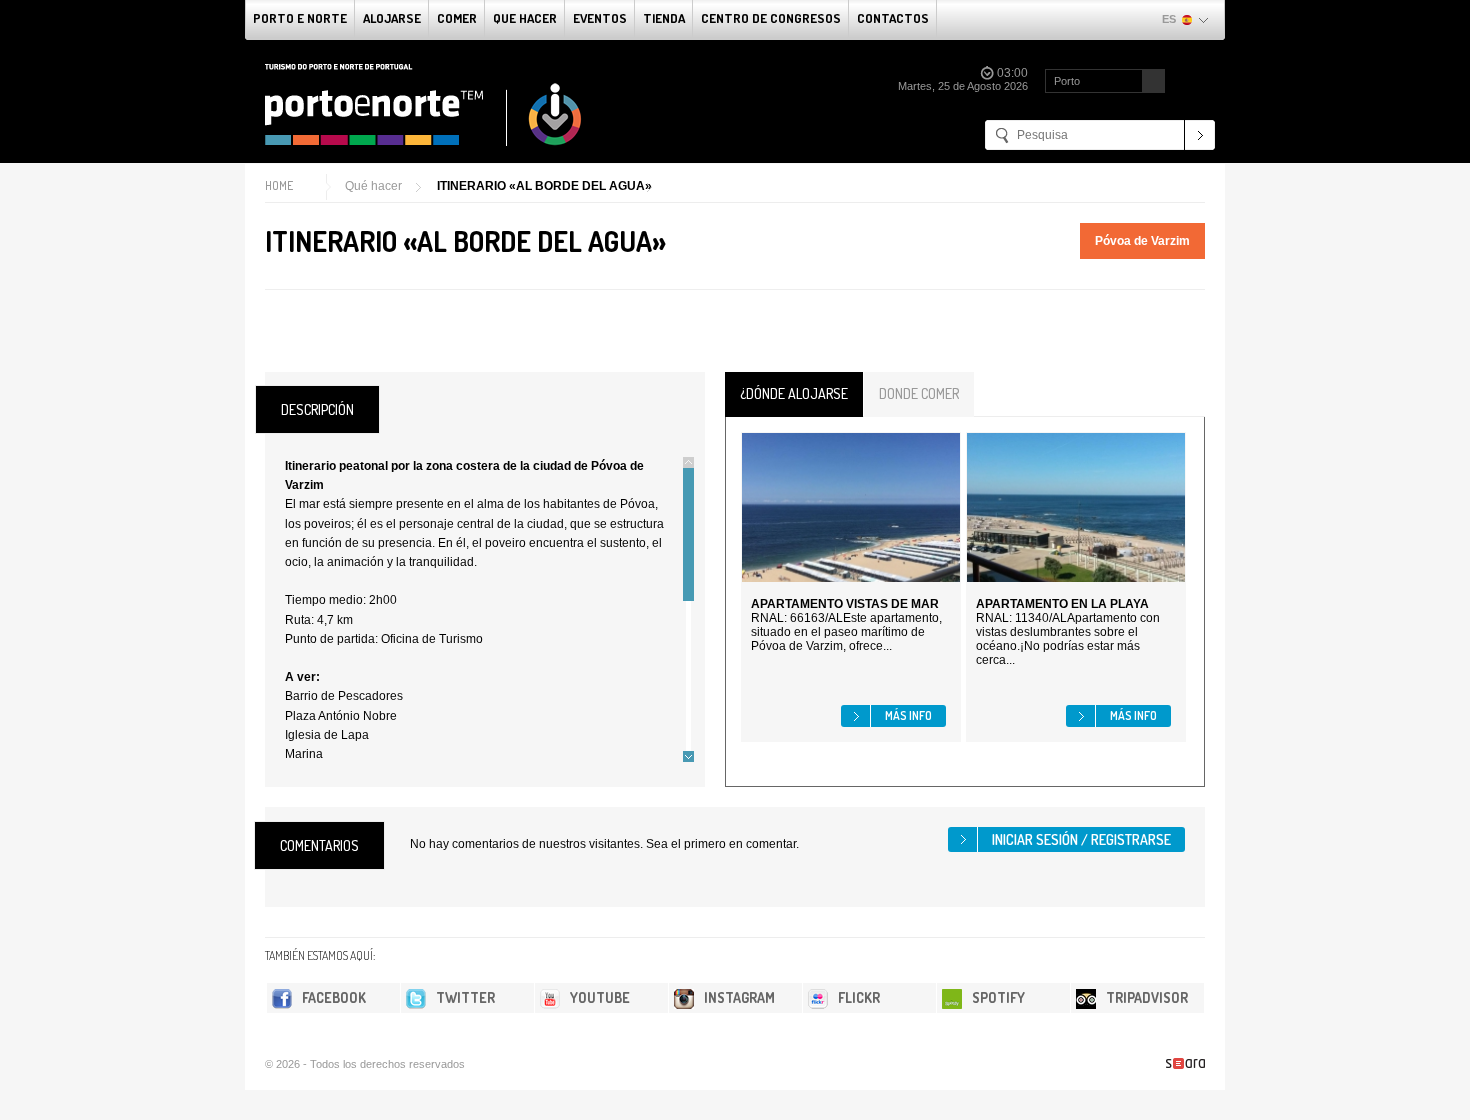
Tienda (664, 18)
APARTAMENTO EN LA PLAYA (1062, 604)
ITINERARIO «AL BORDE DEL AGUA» (544, 186)
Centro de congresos (771, 18)
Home (279, 185)
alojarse (392, 18)
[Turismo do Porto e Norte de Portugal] (424, 105)
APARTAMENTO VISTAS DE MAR (845, 604)
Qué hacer (373, 186)
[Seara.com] (1185, 1063)
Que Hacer (525, 18)
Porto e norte (300, 18)
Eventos (600, 18)
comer (457, 18)
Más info (908, 715)
